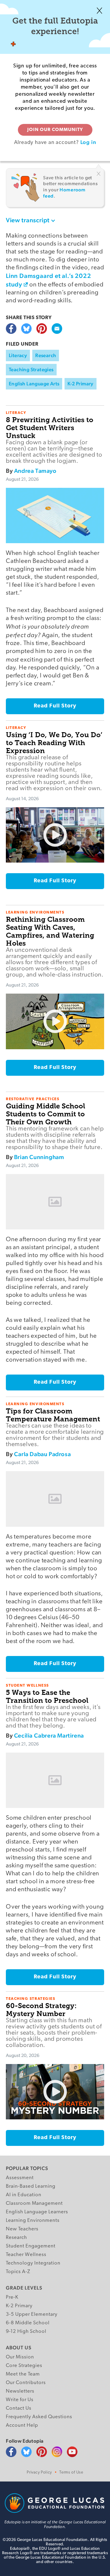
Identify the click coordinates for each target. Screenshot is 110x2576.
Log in (88, 142)
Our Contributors (26, 2383)
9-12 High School (26, 2332)
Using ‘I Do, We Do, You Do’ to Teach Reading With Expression (54, 743)
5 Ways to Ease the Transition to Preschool (47, 1696)
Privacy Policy (39, 2473)
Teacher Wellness (26, 2255)
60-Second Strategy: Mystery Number (41, 2010)
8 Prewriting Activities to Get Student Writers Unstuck (50, 428)
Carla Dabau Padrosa (42, 1454)
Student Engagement (31, 2246)
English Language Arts (34, 384)
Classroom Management (34, 2203)
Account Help (22, 2425)
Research (46, 355)
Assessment (20, 2178)
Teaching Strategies (31, 369)
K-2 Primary (80, 384)
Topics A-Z (18, 2272)
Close (99, 11)
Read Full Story (55, 706)
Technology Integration (33, 2263)
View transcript (28, 220)
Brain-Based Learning (31, 2186)
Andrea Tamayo (35, 471)
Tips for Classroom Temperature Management (53, 1415)
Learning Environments (33, 2221)
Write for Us (20, 2400)
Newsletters (20, 2391)
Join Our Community (55, 130)
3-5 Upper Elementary (32, 2314)
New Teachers (22, 2229)
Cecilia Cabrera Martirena (49, 1735)
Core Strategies (24, 2366)
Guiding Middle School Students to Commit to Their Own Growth (45, 1114)
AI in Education (24, 2195)
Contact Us (19, 2408)
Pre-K (12, 2297)
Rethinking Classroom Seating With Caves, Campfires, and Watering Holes (50, 931)
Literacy (18, 355)
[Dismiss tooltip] (99, 174)
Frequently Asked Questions (39, 2417)
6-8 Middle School (28, 2323)
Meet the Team (23, 2374)
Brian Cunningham (39, 1157)
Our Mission (20, 2357)
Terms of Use (71, 2473)
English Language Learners (37, 2212)
